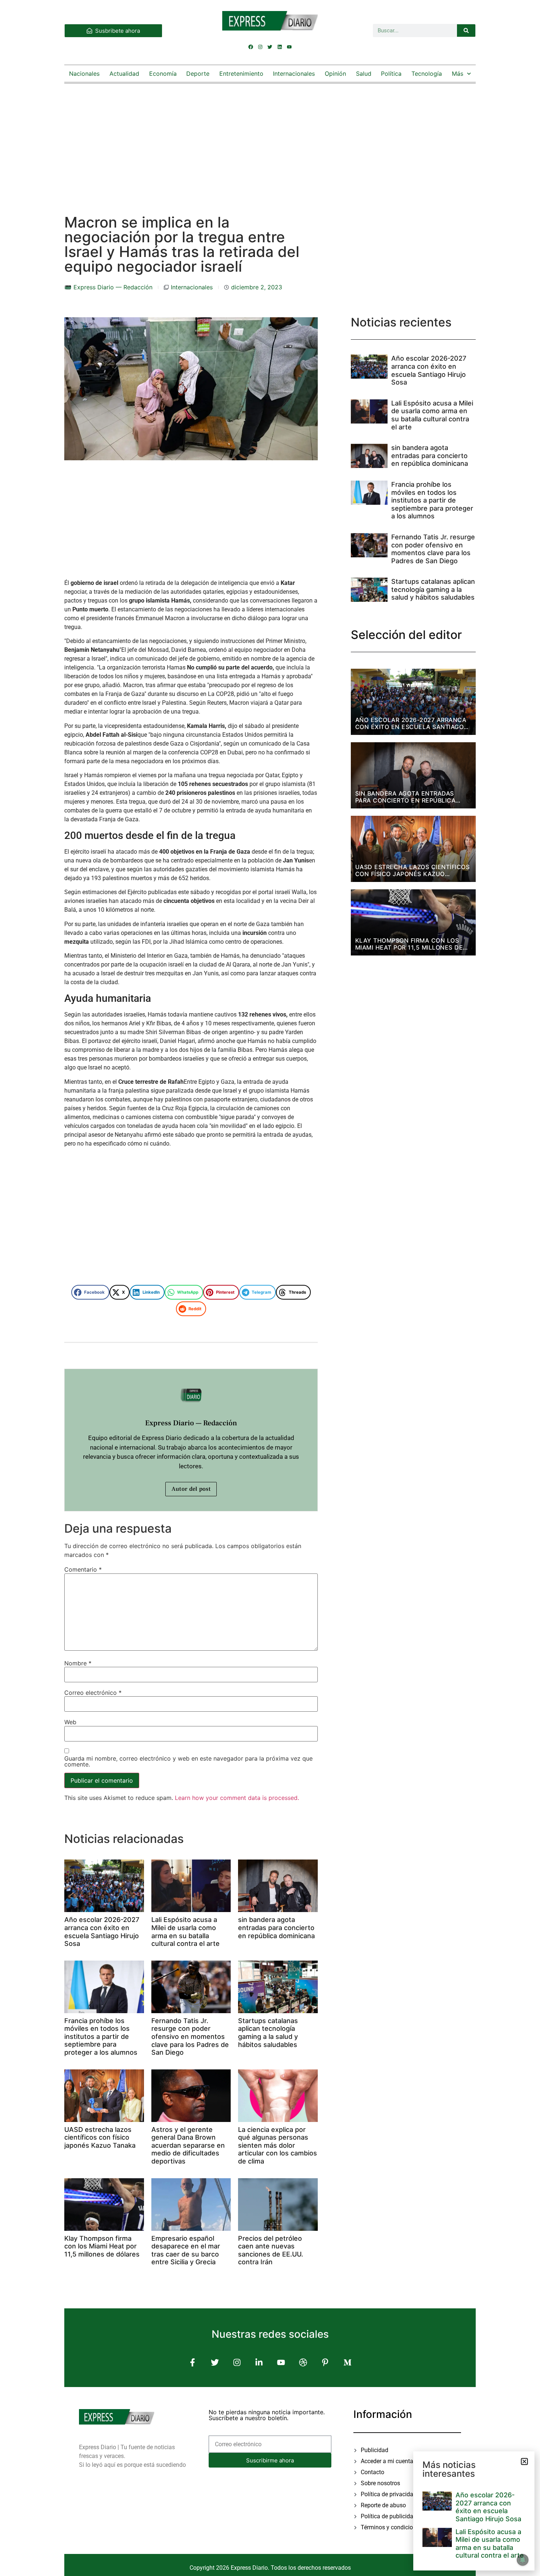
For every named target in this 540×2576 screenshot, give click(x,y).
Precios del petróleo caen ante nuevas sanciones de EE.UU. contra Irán (271, 2250)
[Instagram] (260, 47)
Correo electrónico (93, 1693)
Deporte (198, 74)
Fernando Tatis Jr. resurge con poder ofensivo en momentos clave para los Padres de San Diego (190, 2036)
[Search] (466, 31)
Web (70, 1722)
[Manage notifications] (523, 2560)
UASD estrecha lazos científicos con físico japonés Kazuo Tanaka (100, 2137)
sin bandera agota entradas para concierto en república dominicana (276, 1927)
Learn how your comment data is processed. (237, 1798)
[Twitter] (270, 47)
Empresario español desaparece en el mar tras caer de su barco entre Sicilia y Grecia (186, 2250)
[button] (90, 1292)
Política (391, 74)
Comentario (83, 1569)
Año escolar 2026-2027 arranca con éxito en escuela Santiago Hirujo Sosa (102, 1932)
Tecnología (427, 74)
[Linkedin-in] (259, 2362)
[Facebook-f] (193, 2362)
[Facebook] (251, 47)
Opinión (335, 74)
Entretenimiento (241, 74)
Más (458, 74)
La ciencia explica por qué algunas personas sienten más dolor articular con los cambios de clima (278, 2145)
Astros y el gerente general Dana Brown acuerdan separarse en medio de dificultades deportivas (188, 2145)
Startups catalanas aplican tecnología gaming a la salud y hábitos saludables (268, 2033)
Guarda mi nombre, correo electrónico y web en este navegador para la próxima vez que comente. (188, 1761)
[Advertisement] (270, 142)
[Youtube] (289, 47)
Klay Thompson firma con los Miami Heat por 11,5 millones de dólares (102, 2246)
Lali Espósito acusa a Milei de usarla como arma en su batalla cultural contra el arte (186, 1932)
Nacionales (84, 74)
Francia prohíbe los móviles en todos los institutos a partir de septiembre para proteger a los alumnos (101, 2036)
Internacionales (294, 74)
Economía (163, 74)
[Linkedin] (280, 47)
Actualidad (124, 74)
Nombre (78, 1663)
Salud (364, 74)
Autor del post (191, 1489)
